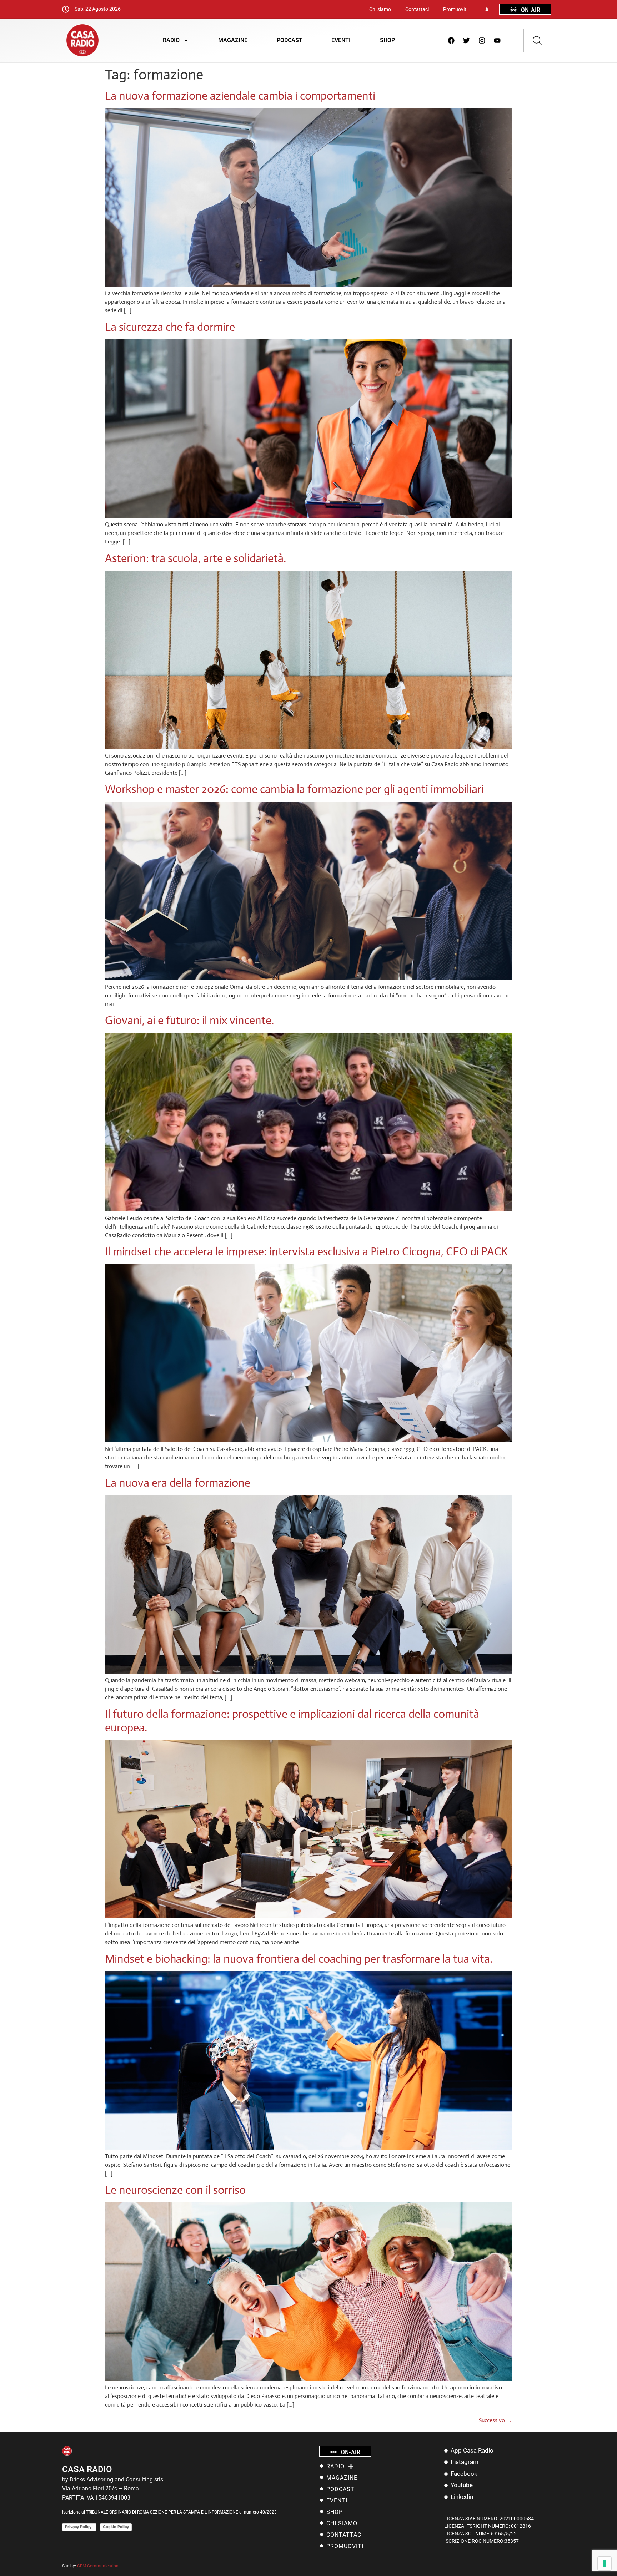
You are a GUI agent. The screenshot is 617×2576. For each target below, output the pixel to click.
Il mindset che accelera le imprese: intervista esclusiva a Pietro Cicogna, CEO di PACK (306, 1251)
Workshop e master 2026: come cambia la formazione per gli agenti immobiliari (294, 789)
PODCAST (290, 40)
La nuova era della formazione (178, 1483)
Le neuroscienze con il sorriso (175, 2190)
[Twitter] (467, 40)
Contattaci (417, 9)
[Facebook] (451, 40)
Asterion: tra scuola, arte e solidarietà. (195, 558)
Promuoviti (455, 9)
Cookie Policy (116, 2527)
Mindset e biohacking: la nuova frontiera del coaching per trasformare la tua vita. (299, 1959)
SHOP (387, 40)
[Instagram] (482, 40)
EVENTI (341, 40)
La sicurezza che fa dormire (170, 327)
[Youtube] (497, 40)
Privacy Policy (79, 2527)
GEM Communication (98, 2566)
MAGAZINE (233, 40)
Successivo (495, 2420)
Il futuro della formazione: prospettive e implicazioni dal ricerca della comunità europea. (292, 1721)
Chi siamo (380, 9)
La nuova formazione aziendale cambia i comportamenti (240, 96)
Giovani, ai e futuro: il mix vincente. (189, 1020)
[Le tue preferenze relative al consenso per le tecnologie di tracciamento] (605, 2564)
